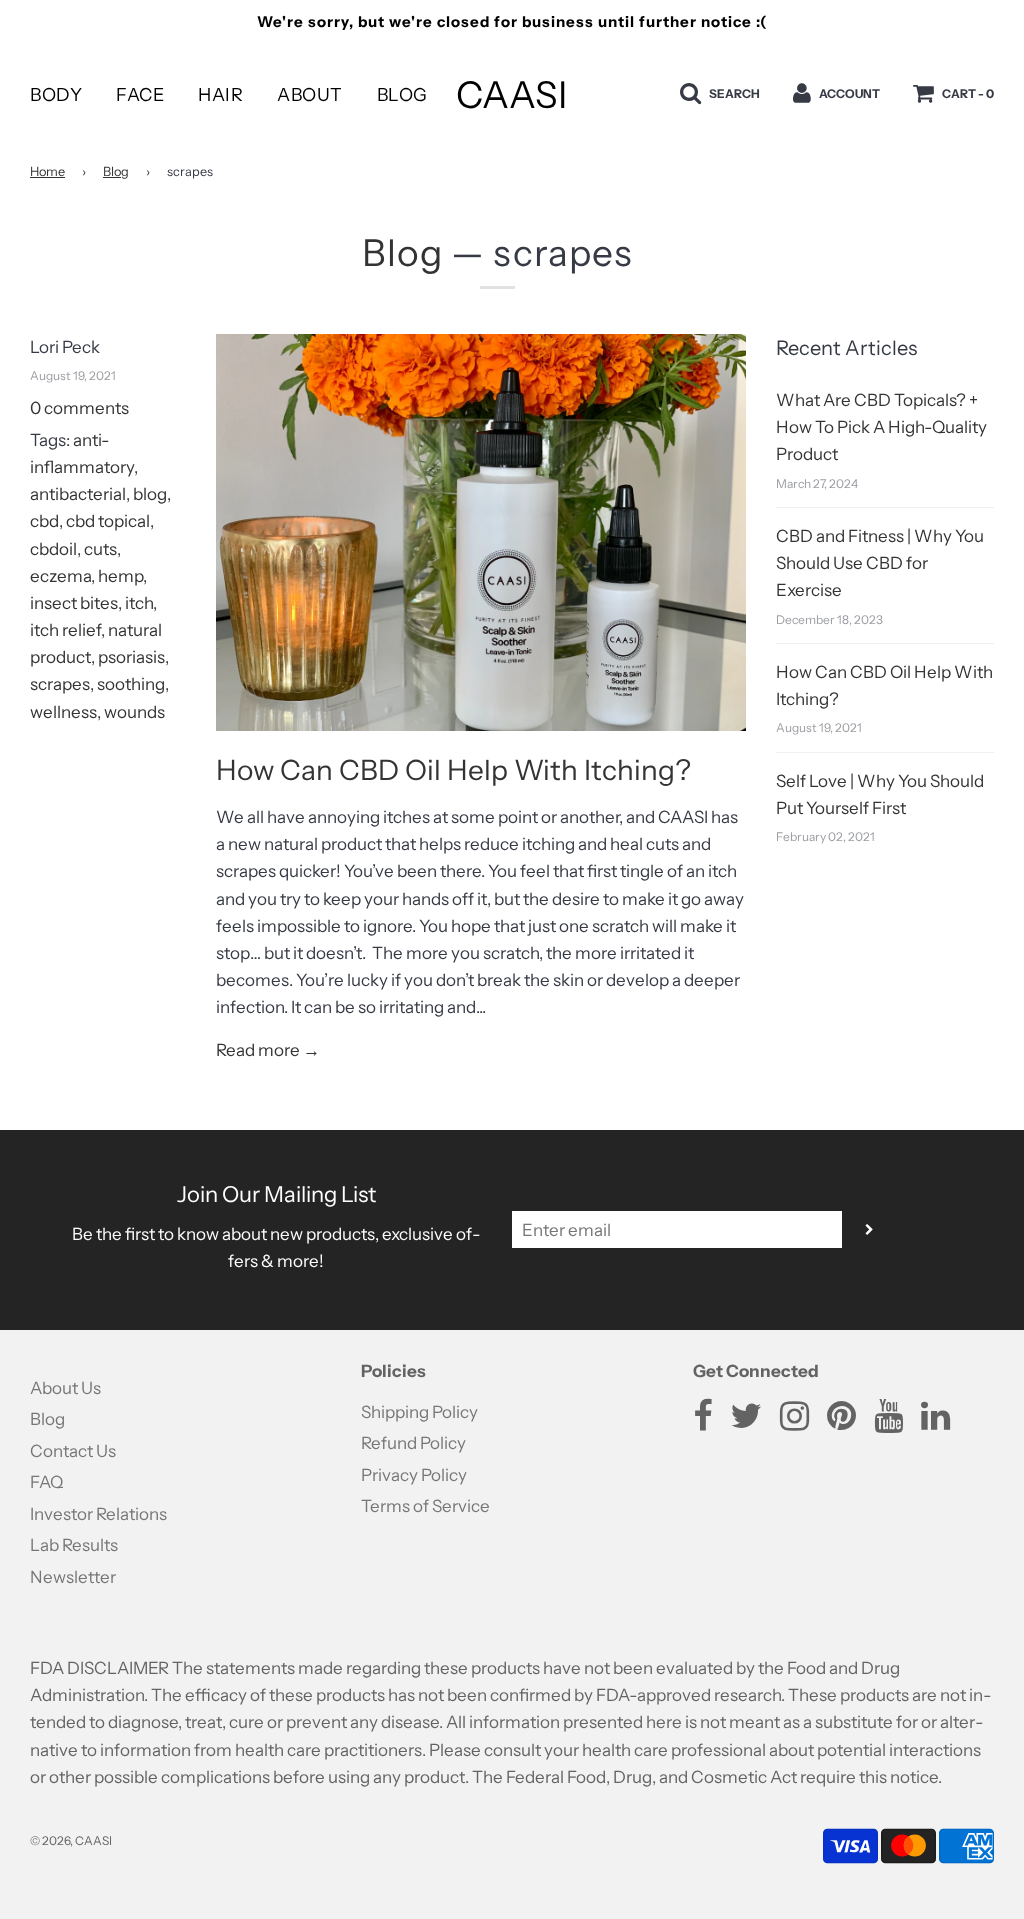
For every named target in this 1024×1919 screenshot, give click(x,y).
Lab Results (74, 1545)
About (310, 95)
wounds (134, 712)
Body (56, 95)
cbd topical (108, 521)
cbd (44, 521)
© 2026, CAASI (71, 1840)
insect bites (74, 603)
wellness (63, 712)
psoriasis (131, 657)
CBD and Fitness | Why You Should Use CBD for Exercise (880, 563)
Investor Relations (98, 1514)
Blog (402, 95)
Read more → (268, 1050)
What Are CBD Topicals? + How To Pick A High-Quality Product (881, 427)
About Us (65, 1388)
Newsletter (73, 1577)
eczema (60, 576)
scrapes (60, 684)
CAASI (511, 94)
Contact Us (73, 1451)
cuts (100, 549)
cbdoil (53, 549)
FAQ (46, 1482)
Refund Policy (413, 1443)
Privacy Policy (414, 1475)
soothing (131, 684)
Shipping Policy (419, 1412)
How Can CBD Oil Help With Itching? (453, 770)
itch (139, 603)
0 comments (79, 408)
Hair (220, 95)
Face (140, 95)
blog (150, 494)
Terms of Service (425, 1506)
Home (47, 171)
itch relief (65, 630)
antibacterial (78, 494)
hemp (120, 576)
